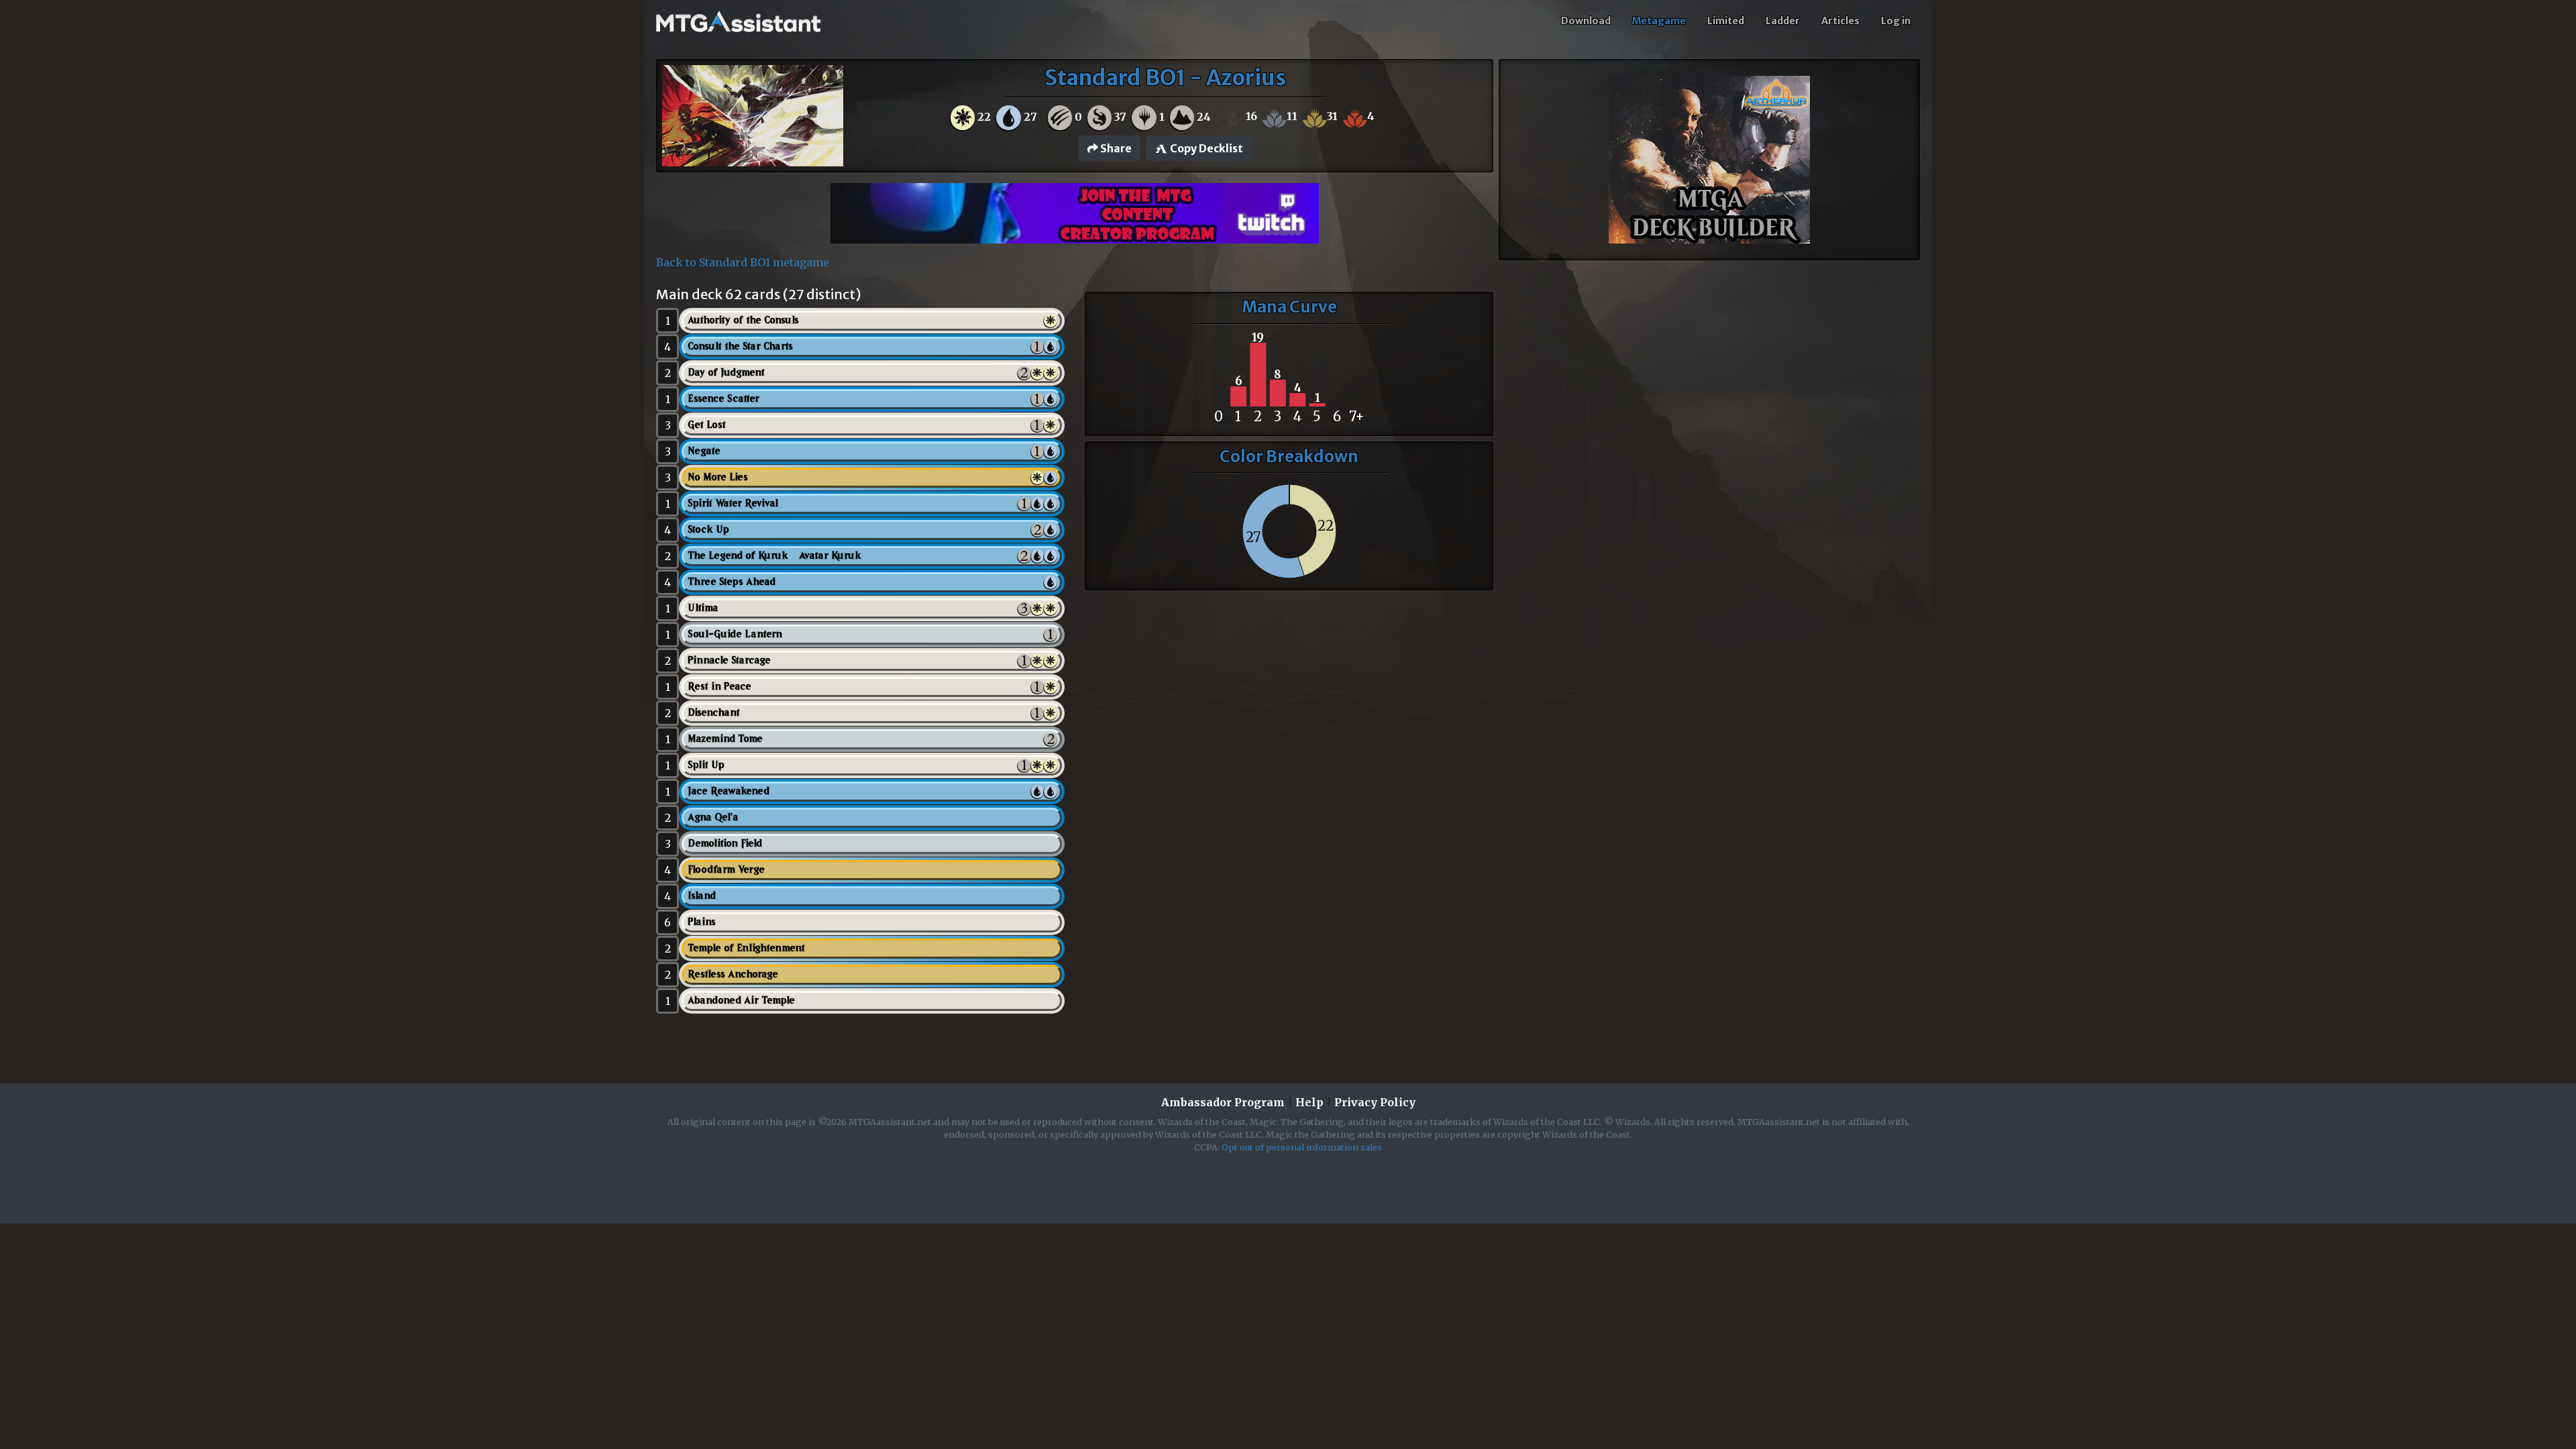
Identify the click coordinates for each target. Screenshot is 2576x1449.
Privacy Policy (1375, 1102)
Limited (1726, 21)
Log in (1896, 21)
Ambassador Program (1223, 1102)
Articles (1840, 21)
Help (1309, 1102)
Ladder (1783, 21)
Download (1586, 21)
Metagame (1659, 21)
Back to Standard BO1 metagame (743, 262)
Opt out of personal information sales (1302, 1147)
